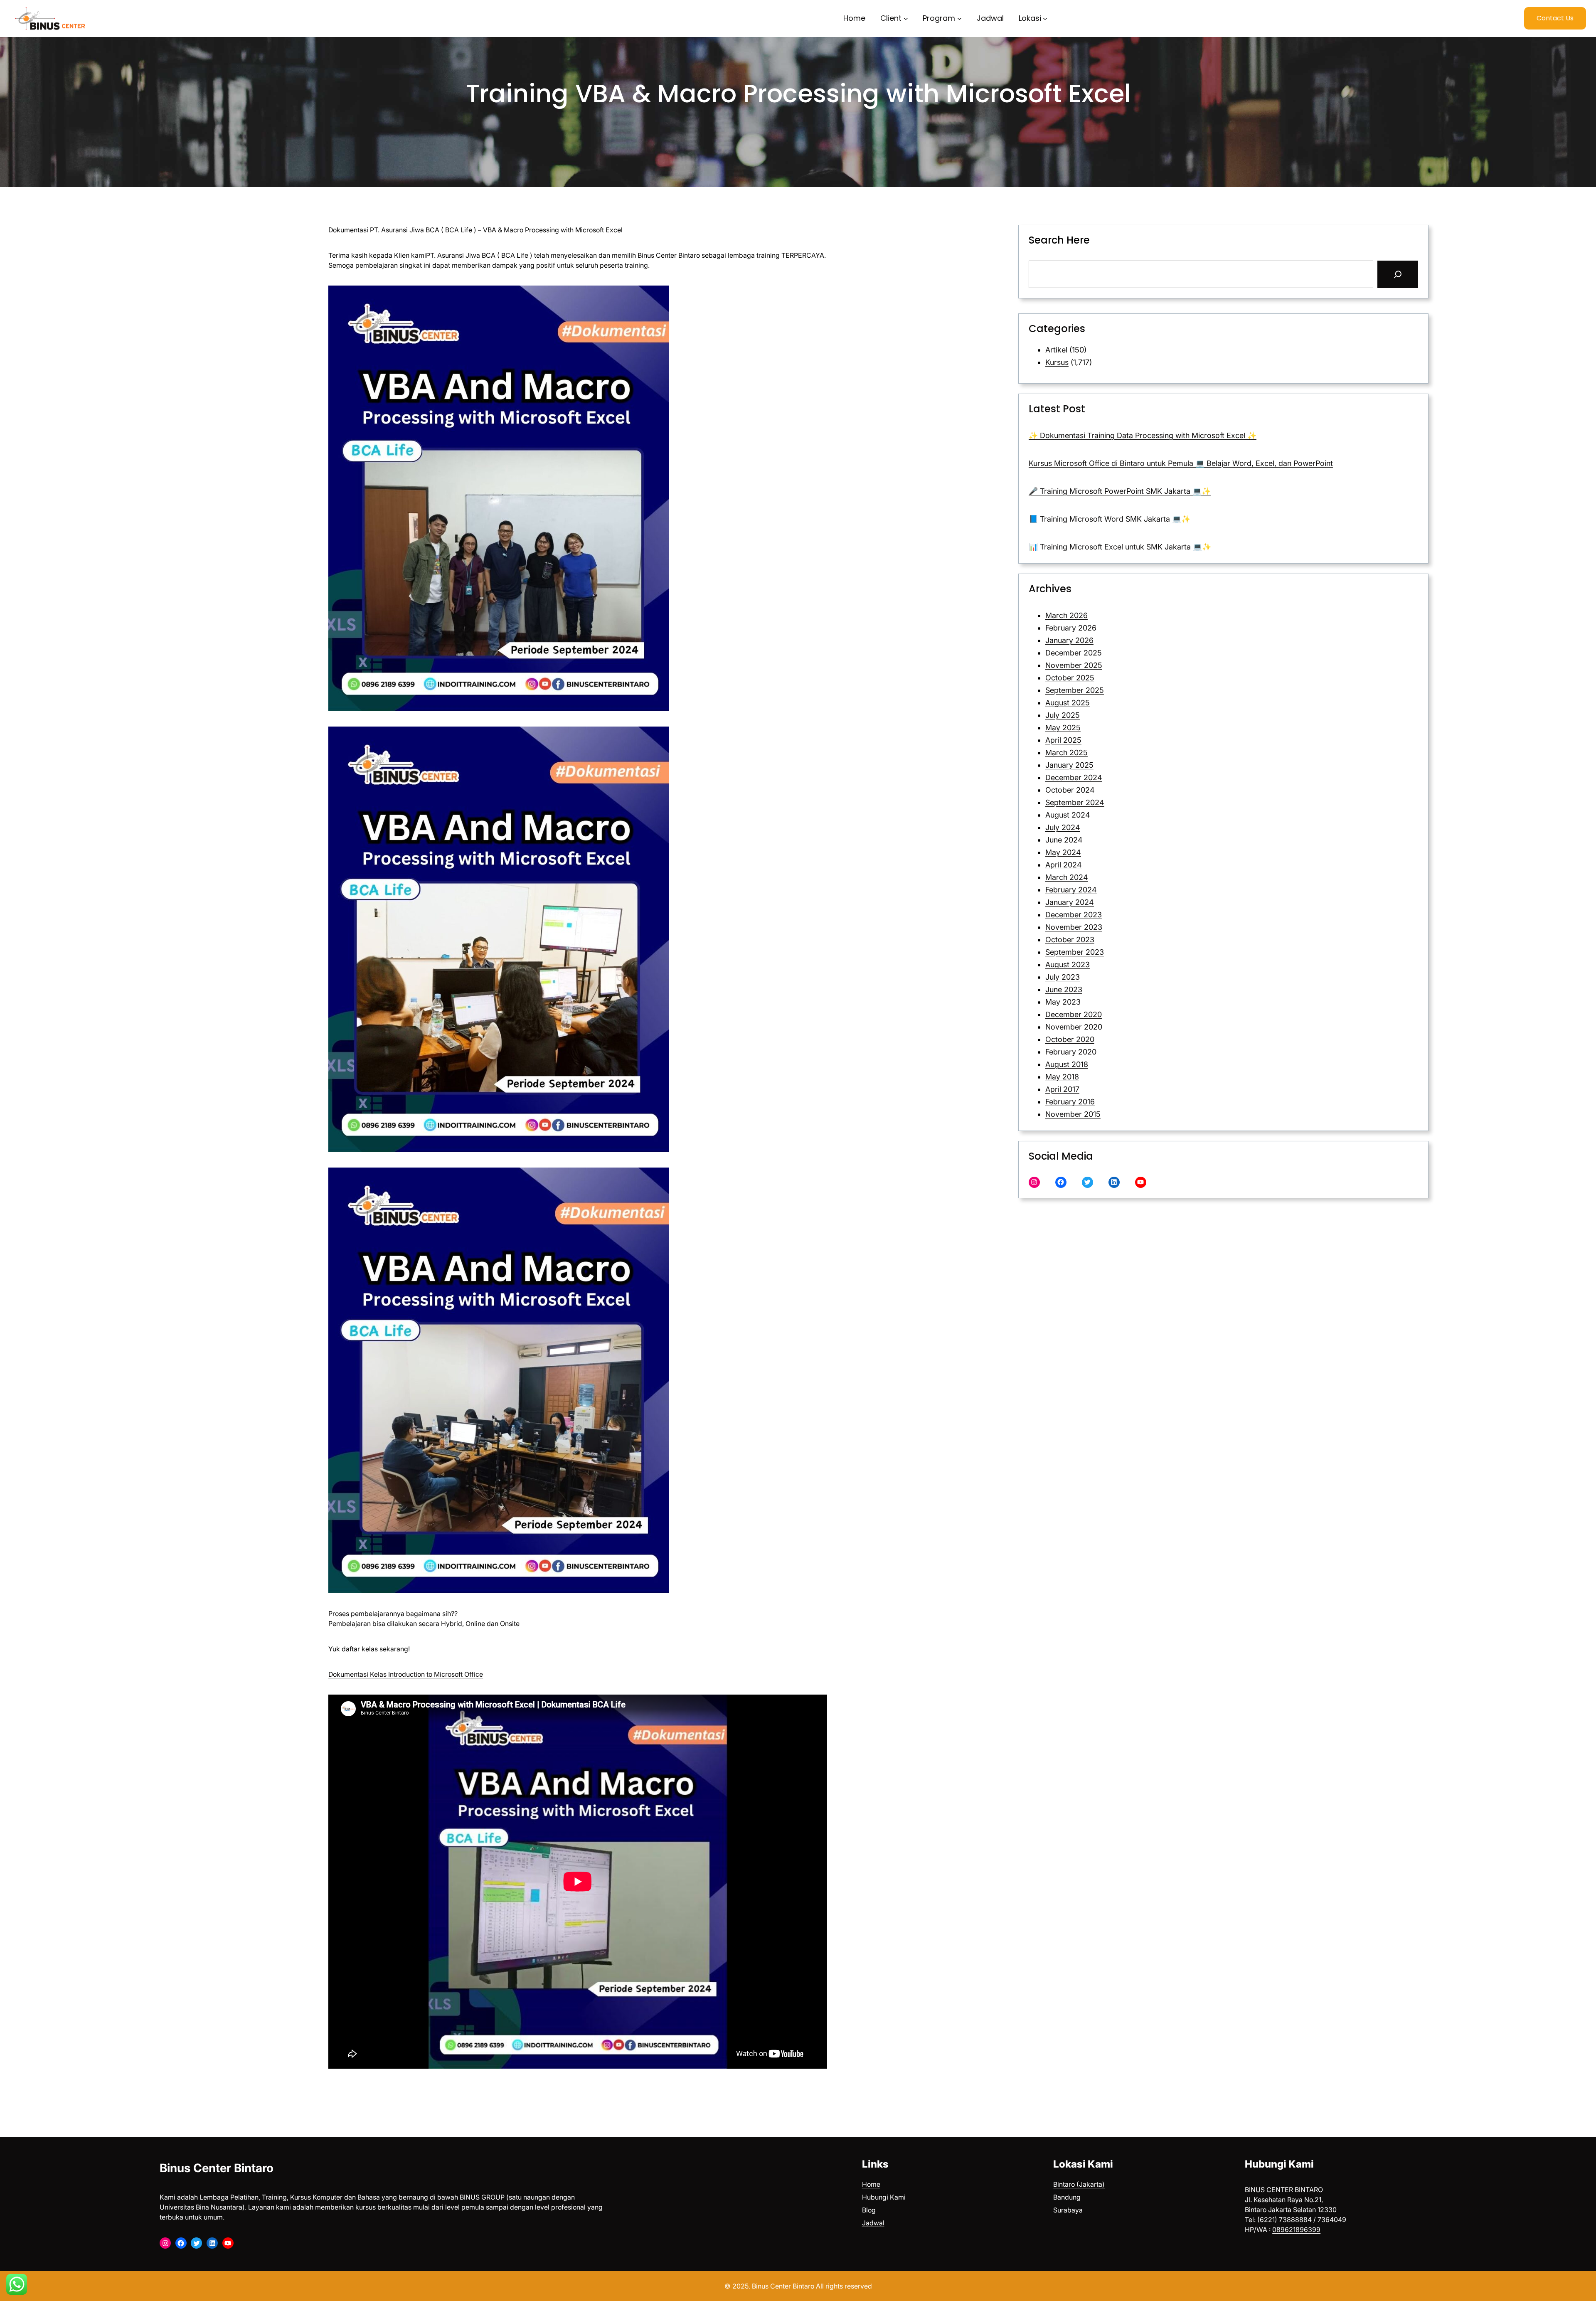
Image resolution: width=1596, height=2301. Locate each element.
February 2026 (1071, 628)
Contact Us (1555, 18)
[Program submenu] (959, 18)
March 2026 (1066, 615)
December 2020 (1074, 1014)
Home (871, 2184)
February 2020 (1071, 1052)
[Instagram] (1034, 1182)
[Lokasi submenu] (1045, 18)
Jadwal (873, 2223)
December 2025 (1074, 653)
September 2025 (1075, 690)
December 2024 (1074, 777)
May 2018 (1062, 1077)
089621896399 (1296, 2230)
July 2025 (1063, 715)
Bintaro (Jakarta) (1079, 2184)
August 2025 (1068, 703)
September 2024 (1075, 802)
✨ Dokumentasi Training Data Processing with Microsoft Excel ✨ (1143, 435)
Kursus (1057, 362)
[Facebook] (1061, 1182)
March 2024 (1067, 877)
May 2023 (1063, 1002)
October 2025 (1070, 678)
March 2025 (1066, 753)
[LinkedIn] (1114, 1182)
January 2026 (1069, 640)
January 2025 (1069, 765)
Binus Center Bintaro (217, 2168)
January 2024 (1070, 902)
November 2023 (1074, 927)
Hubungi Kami (884, 2197)
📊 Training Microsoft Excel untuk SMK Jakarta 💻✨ (1120, 547)
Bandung (1067, 2197)
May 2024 (1063, 852)
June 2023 (1064, 989)
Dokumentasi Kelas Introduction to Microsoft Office (406, 1674)
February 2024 (1071, 890)
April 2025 (1063, 740)
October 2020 (1070, 1039)
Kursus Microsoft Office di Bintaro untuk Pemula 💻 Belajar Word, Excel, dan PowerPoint (1181, 463)
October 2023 (1070, 940)
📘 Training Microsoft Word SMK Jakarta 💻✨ (1110, 519)
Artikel (1056, 350)
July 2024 (1063, 827)
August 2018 (1067, 1064)
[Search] (1398, 274)
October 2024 (1070, 790)
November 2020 (1074, 1027)
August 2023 (1068, 964)
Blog (869, 2210)
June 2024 (1064, 840)
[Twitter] (1087, 1182)
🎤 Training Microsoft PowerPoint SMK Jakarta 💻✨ (1120, 491)
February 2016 (1070, 1102)
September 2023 (1075, 952)
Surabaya (1068, 2210)
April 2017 (1062, 1089)
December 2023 (1074, 915)
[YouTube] (1141, 1182)
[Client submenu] (906, 18)
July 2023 (1063, 977)
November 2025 (1074, 665)
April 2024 (1064, 865)
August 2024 (1068, 815)
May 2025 (1063, 728)
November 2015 (1073, 1114)
